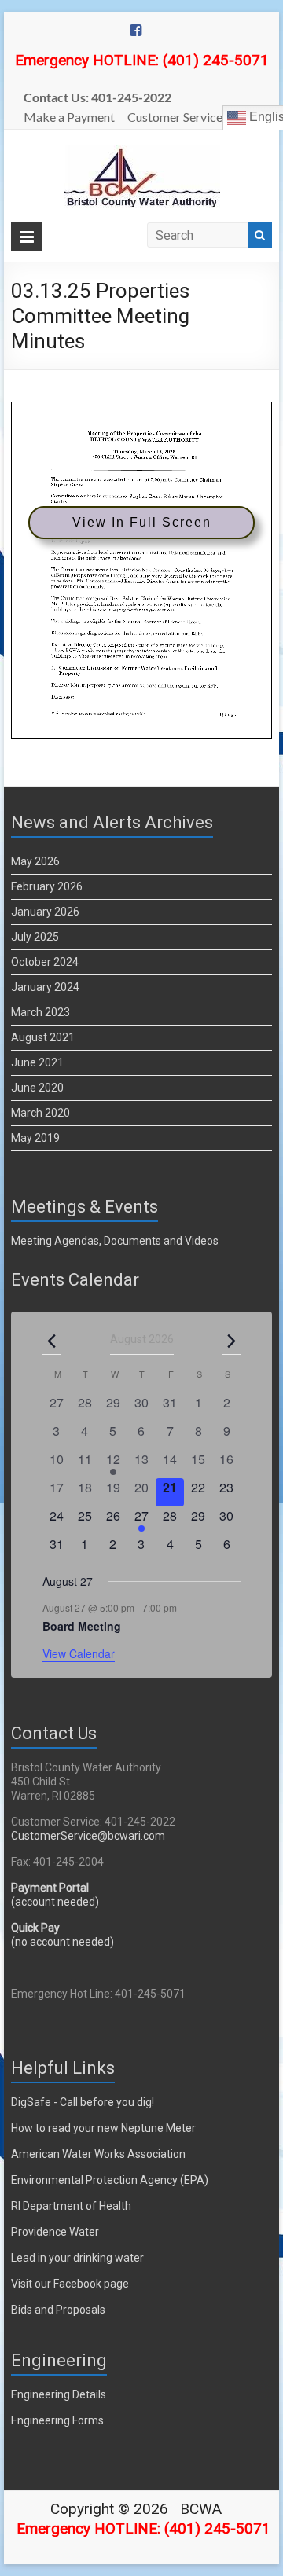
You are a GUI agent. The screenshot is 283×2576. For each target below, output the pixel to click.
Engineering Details (59, 2394)
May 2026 (35, 861)
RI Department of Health (71, 2206)
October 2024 (45, 962)
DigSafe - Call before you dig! (83, 2102)
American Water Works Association (98, 2154)
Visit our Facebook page (70, 2284)
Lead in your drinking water (77, 2258)
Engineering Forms (57, 2420)
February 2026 (47, 886)
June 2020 (37, 1088)
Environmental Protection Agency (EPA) (110, 2180)
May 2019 (35, 1138)
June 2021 (37, 1062)
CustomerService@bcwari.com (88, 1836)
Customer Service (175, 117)
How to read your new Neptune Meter (103, 2128)
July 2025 (35, 937)
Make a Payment (69, 117)
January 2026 (45, 912)
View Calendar (79, 1653)
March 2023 (40, 1012)
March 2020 (40, 1113)
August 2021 (43, 1037)
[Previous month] (52, 1341)
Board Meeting (82, 1626)
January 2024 (45, 987)
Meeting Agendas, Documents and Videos (115, 1241)
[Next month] (231, 1341)
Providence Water (55, 2232)
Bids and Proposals (58, 2310)
